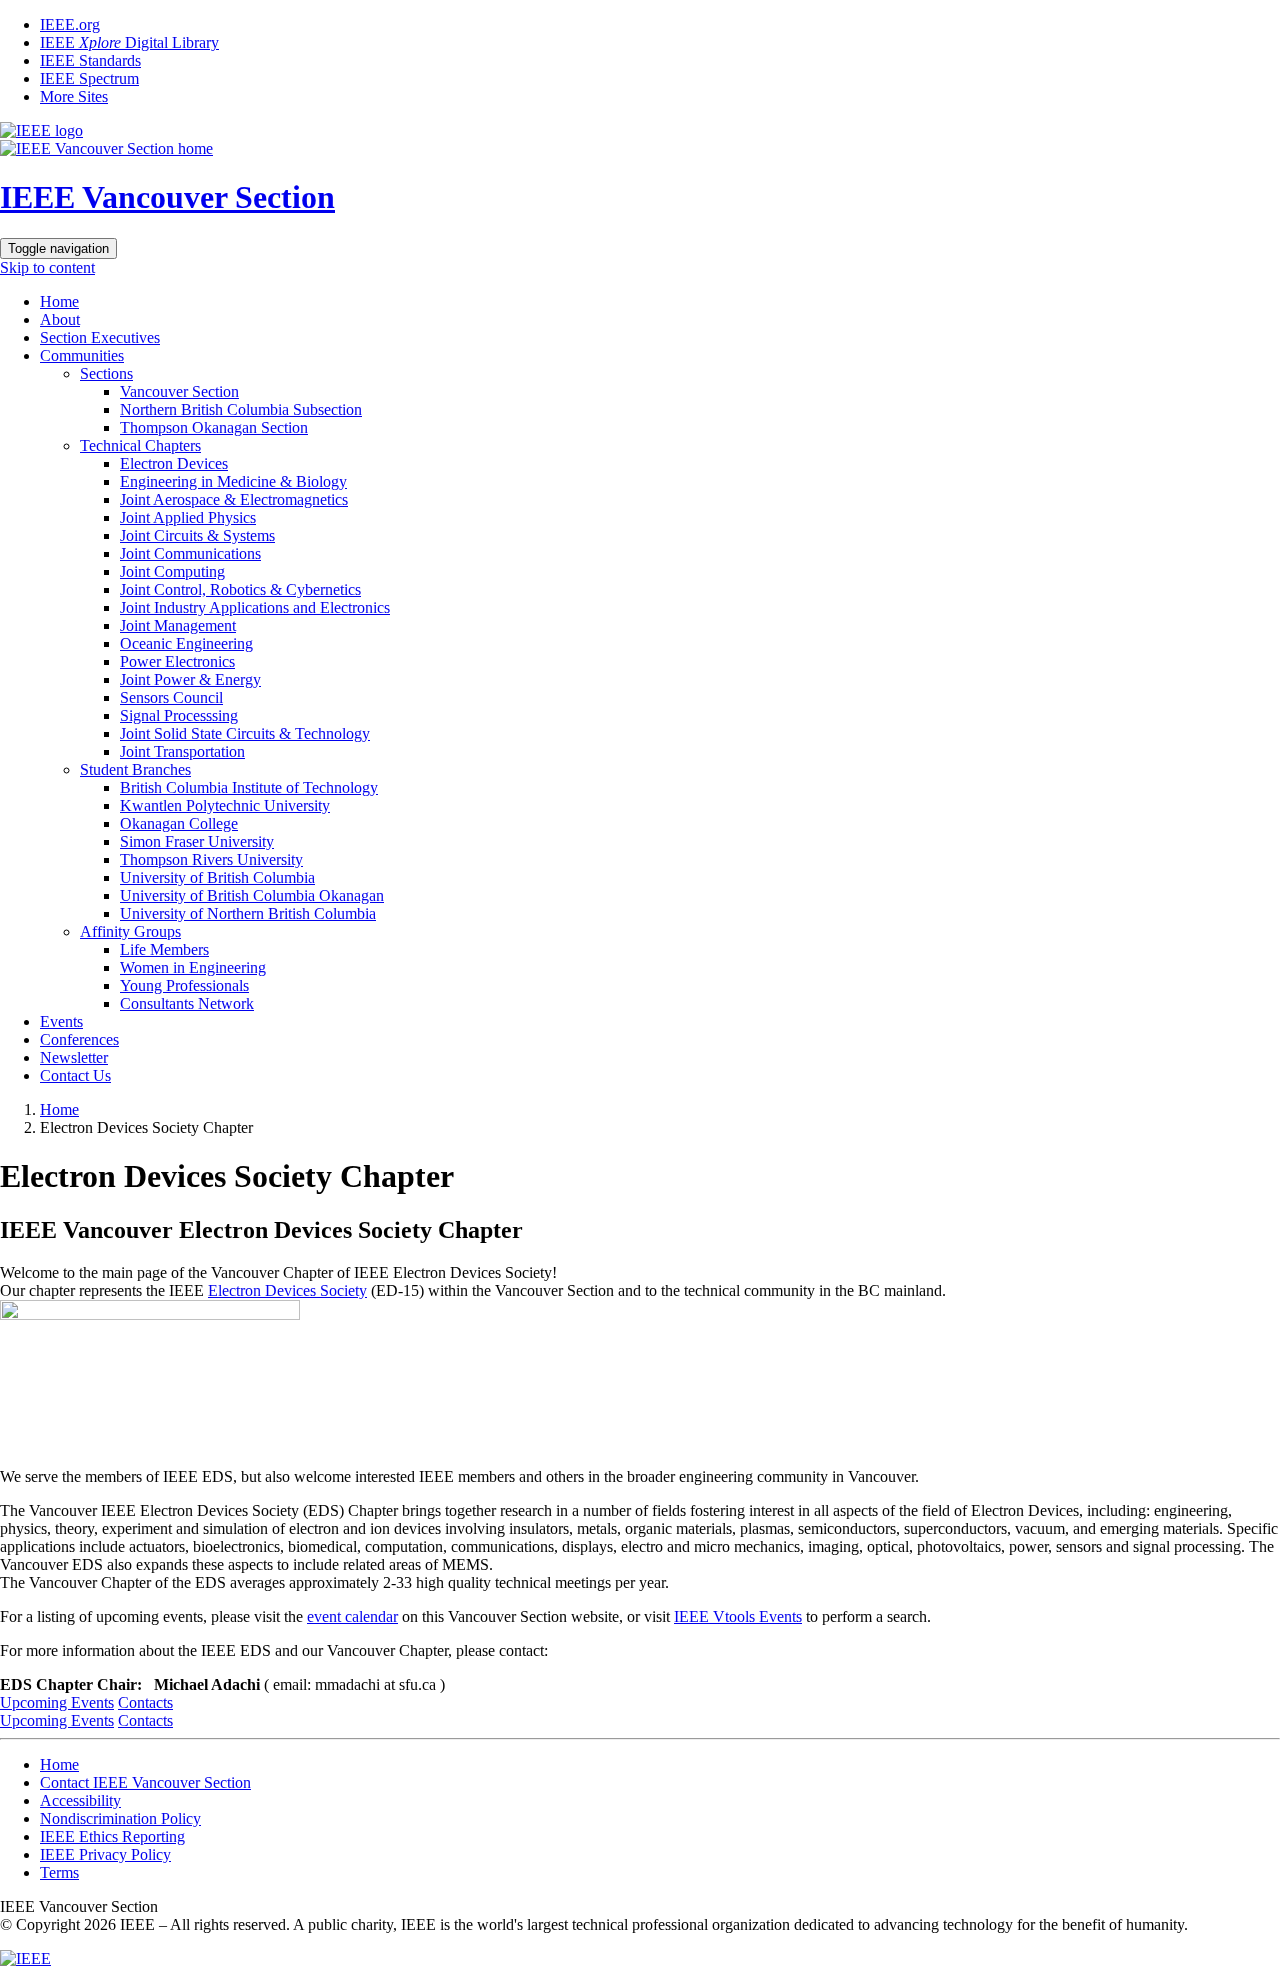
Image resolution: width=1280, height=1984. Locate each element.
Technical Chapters (140, 445)
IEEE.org (70, 24)
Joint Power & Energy (190, 679)
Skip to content (47, 267)
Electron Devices (174, 463)
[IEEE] (25, 1958)
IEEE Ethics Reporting (112, 1836)
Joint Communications (190, 553)
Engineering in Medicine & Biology (233, 481)
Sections (106, 373)
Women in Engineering (193, 967)
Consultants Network (187, 1003)
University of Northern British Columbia (248, 913)
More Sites (74, 96)
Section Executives (100, 337)
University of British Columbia (217, 877)
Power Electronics (177, 661)
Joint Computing (172, 571)
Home (59, 301)
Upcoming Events (57, 1702)
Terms (59, 1872)
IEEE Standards (90, 60)
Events (61, 1021)
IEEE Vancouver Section (167, 197)
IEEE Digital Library (129, 42)
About (60, 319)
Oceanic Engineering (186, 643)
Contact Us (75, 1075)
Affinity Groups (130, 931)
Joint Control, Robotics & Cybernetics (240, 589)
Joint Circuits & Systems (197, 535)
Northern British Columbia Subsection (241, 409)
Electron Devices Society (287, 1290)
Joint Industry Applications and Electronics (255, 607)
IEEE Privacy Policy (105, 1854)
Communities (82, 355)
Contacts (145, 1702)
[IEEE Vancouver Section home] (106, 148)
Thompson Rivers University (211, 859)
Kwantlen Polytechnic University (225, 805)
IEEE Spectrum (89, 78)
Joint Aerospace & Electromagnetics (234, 499)
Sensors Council (171, 697)
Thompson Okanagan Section (214, 427)
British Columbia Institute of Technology (249, 787)
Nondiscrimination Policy (120, 1818)
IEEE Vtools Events (738, 1616)
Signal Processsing (179, 715)
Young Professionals (184, 985)
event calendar (352, 1616)
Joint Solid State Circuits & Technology (245, 733)
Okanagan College (179, 823)
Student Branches (135, 769)
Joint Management (178, 625)
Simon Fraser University (197, 841)
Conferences (79, 1039)
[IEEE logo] (41, 130)
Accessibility (80, 1800)
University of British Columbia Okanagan (252, 895)
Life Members (164, 949)
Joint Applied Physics (188, 517)
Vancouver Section (179, 391)
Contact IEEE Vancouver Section (145, 1782)
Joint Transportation (182, 751)
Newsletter (74, 1057)
